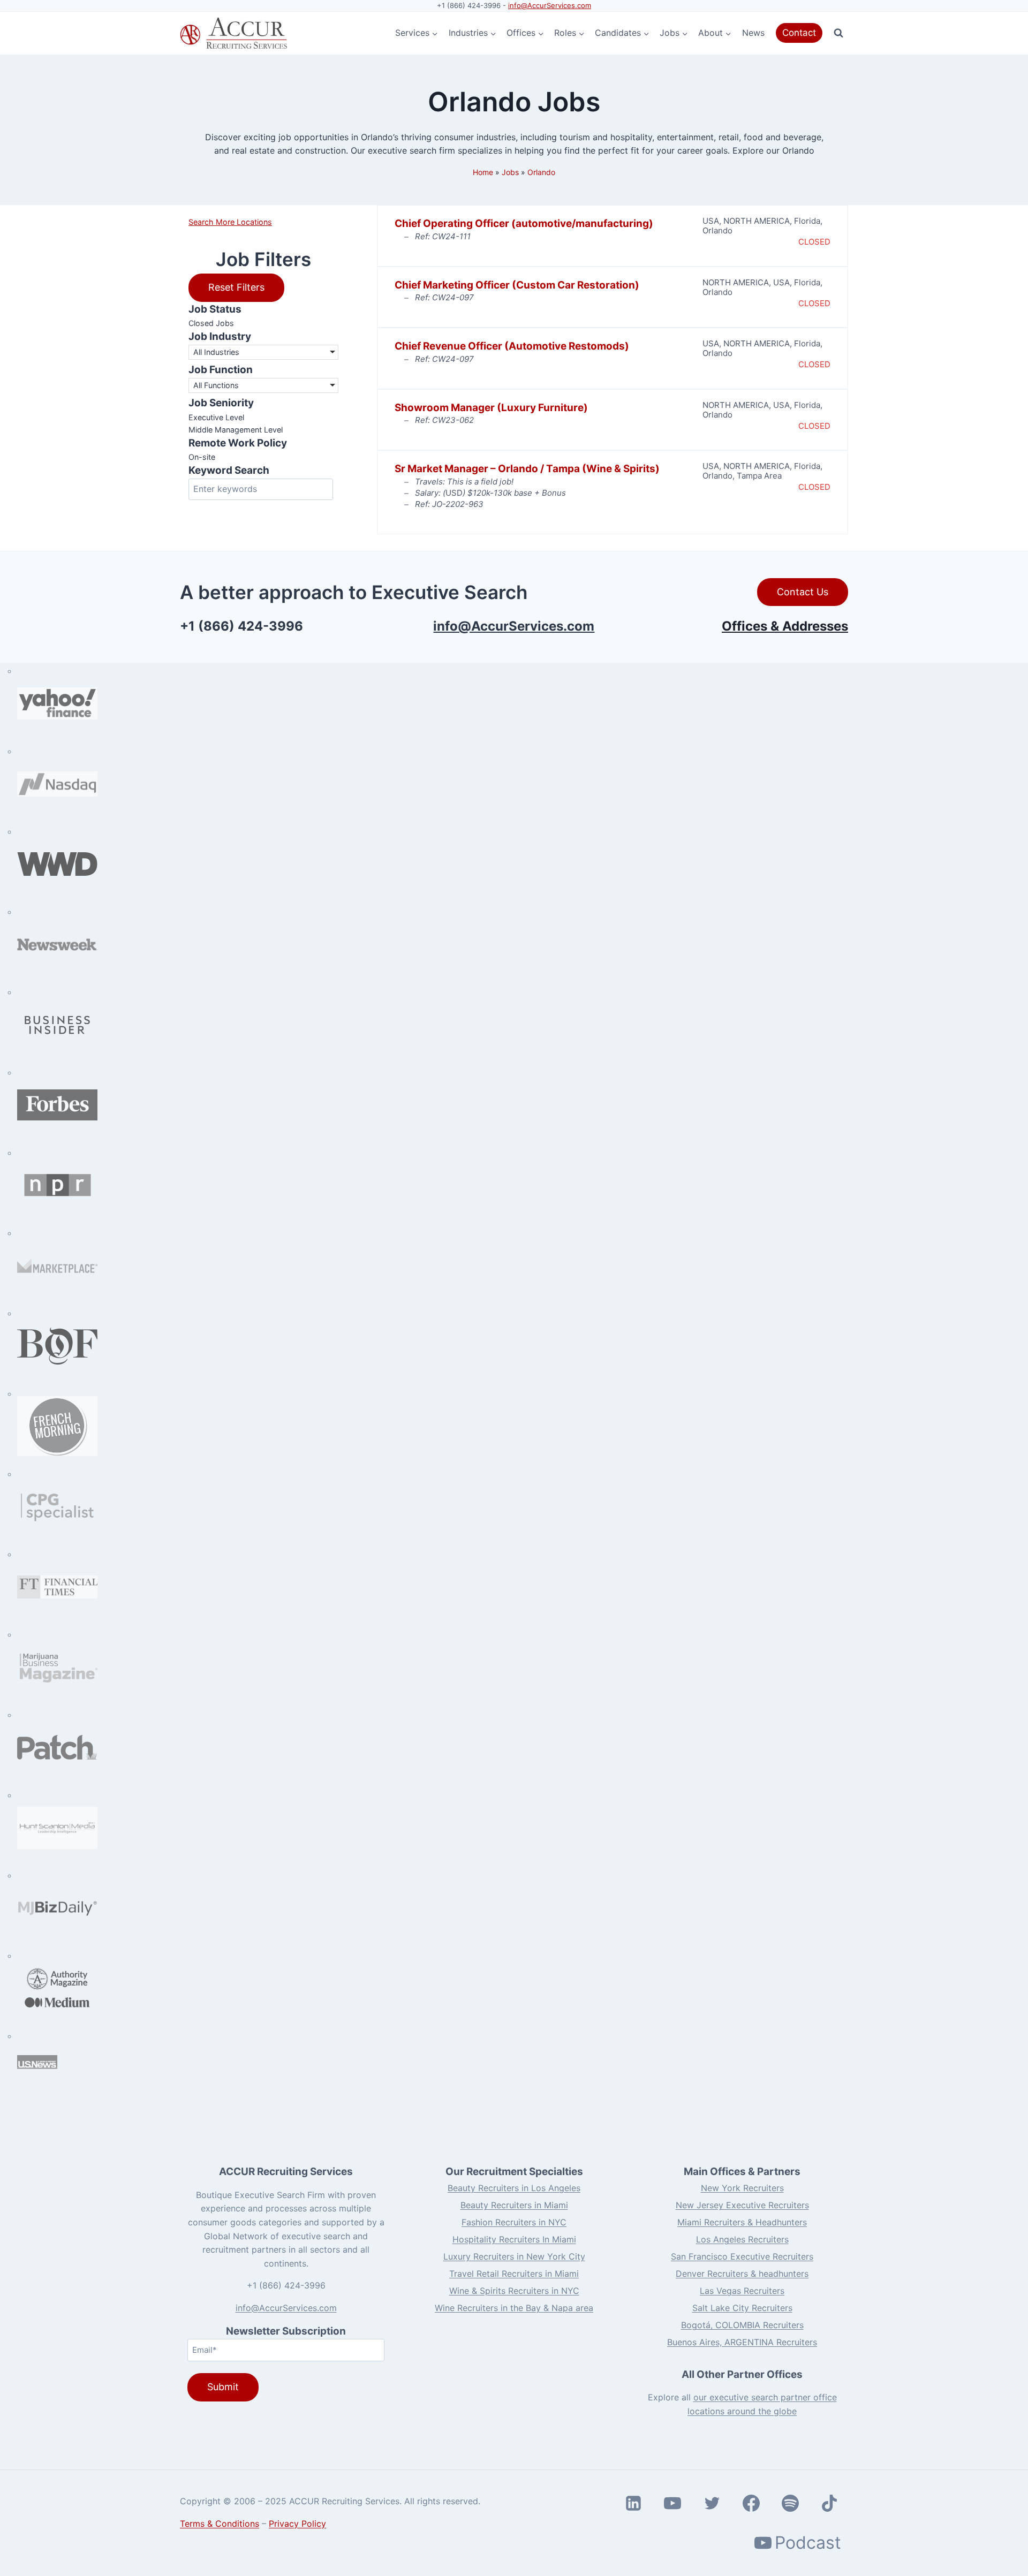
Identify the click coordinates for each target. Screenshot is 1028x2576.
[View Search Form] (838, 33)
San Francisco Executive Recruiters (742, 2256)
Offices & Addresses (785, 626)
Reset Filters (236, 287)
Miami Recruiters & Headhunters (742, 2222)
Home (483, 172)
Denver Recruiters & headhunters (742, 2274)
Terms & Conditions (220, 2524)
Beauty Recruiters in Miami (514, 2205)
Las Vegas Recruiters (742, 2291)
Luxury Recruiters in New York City (514, 2256)
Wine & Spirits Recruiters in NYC (514, 2291)
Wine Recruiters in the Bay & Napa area (514, 2308)
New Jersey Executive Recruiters (742, 2205)
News (753, 33)
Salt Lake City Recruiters (742, 2308)
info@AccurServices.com (550, 5)
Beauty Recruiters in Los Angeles (514, 2188)
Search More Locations (230, 222)
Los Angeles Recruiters (742, 2239)
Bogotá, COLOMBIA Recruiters (742, 2325)
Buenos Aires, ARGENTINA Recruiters (742, 2342)
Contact (799, 33)
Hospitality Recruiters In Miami (514, 2239)
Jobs (510, 172)
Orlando (541, 172)
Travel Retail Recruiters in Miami (514, 2274)
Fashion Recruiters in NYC (514, 2222)
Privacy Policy (297, 2524)
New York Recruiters (742, 2188)
